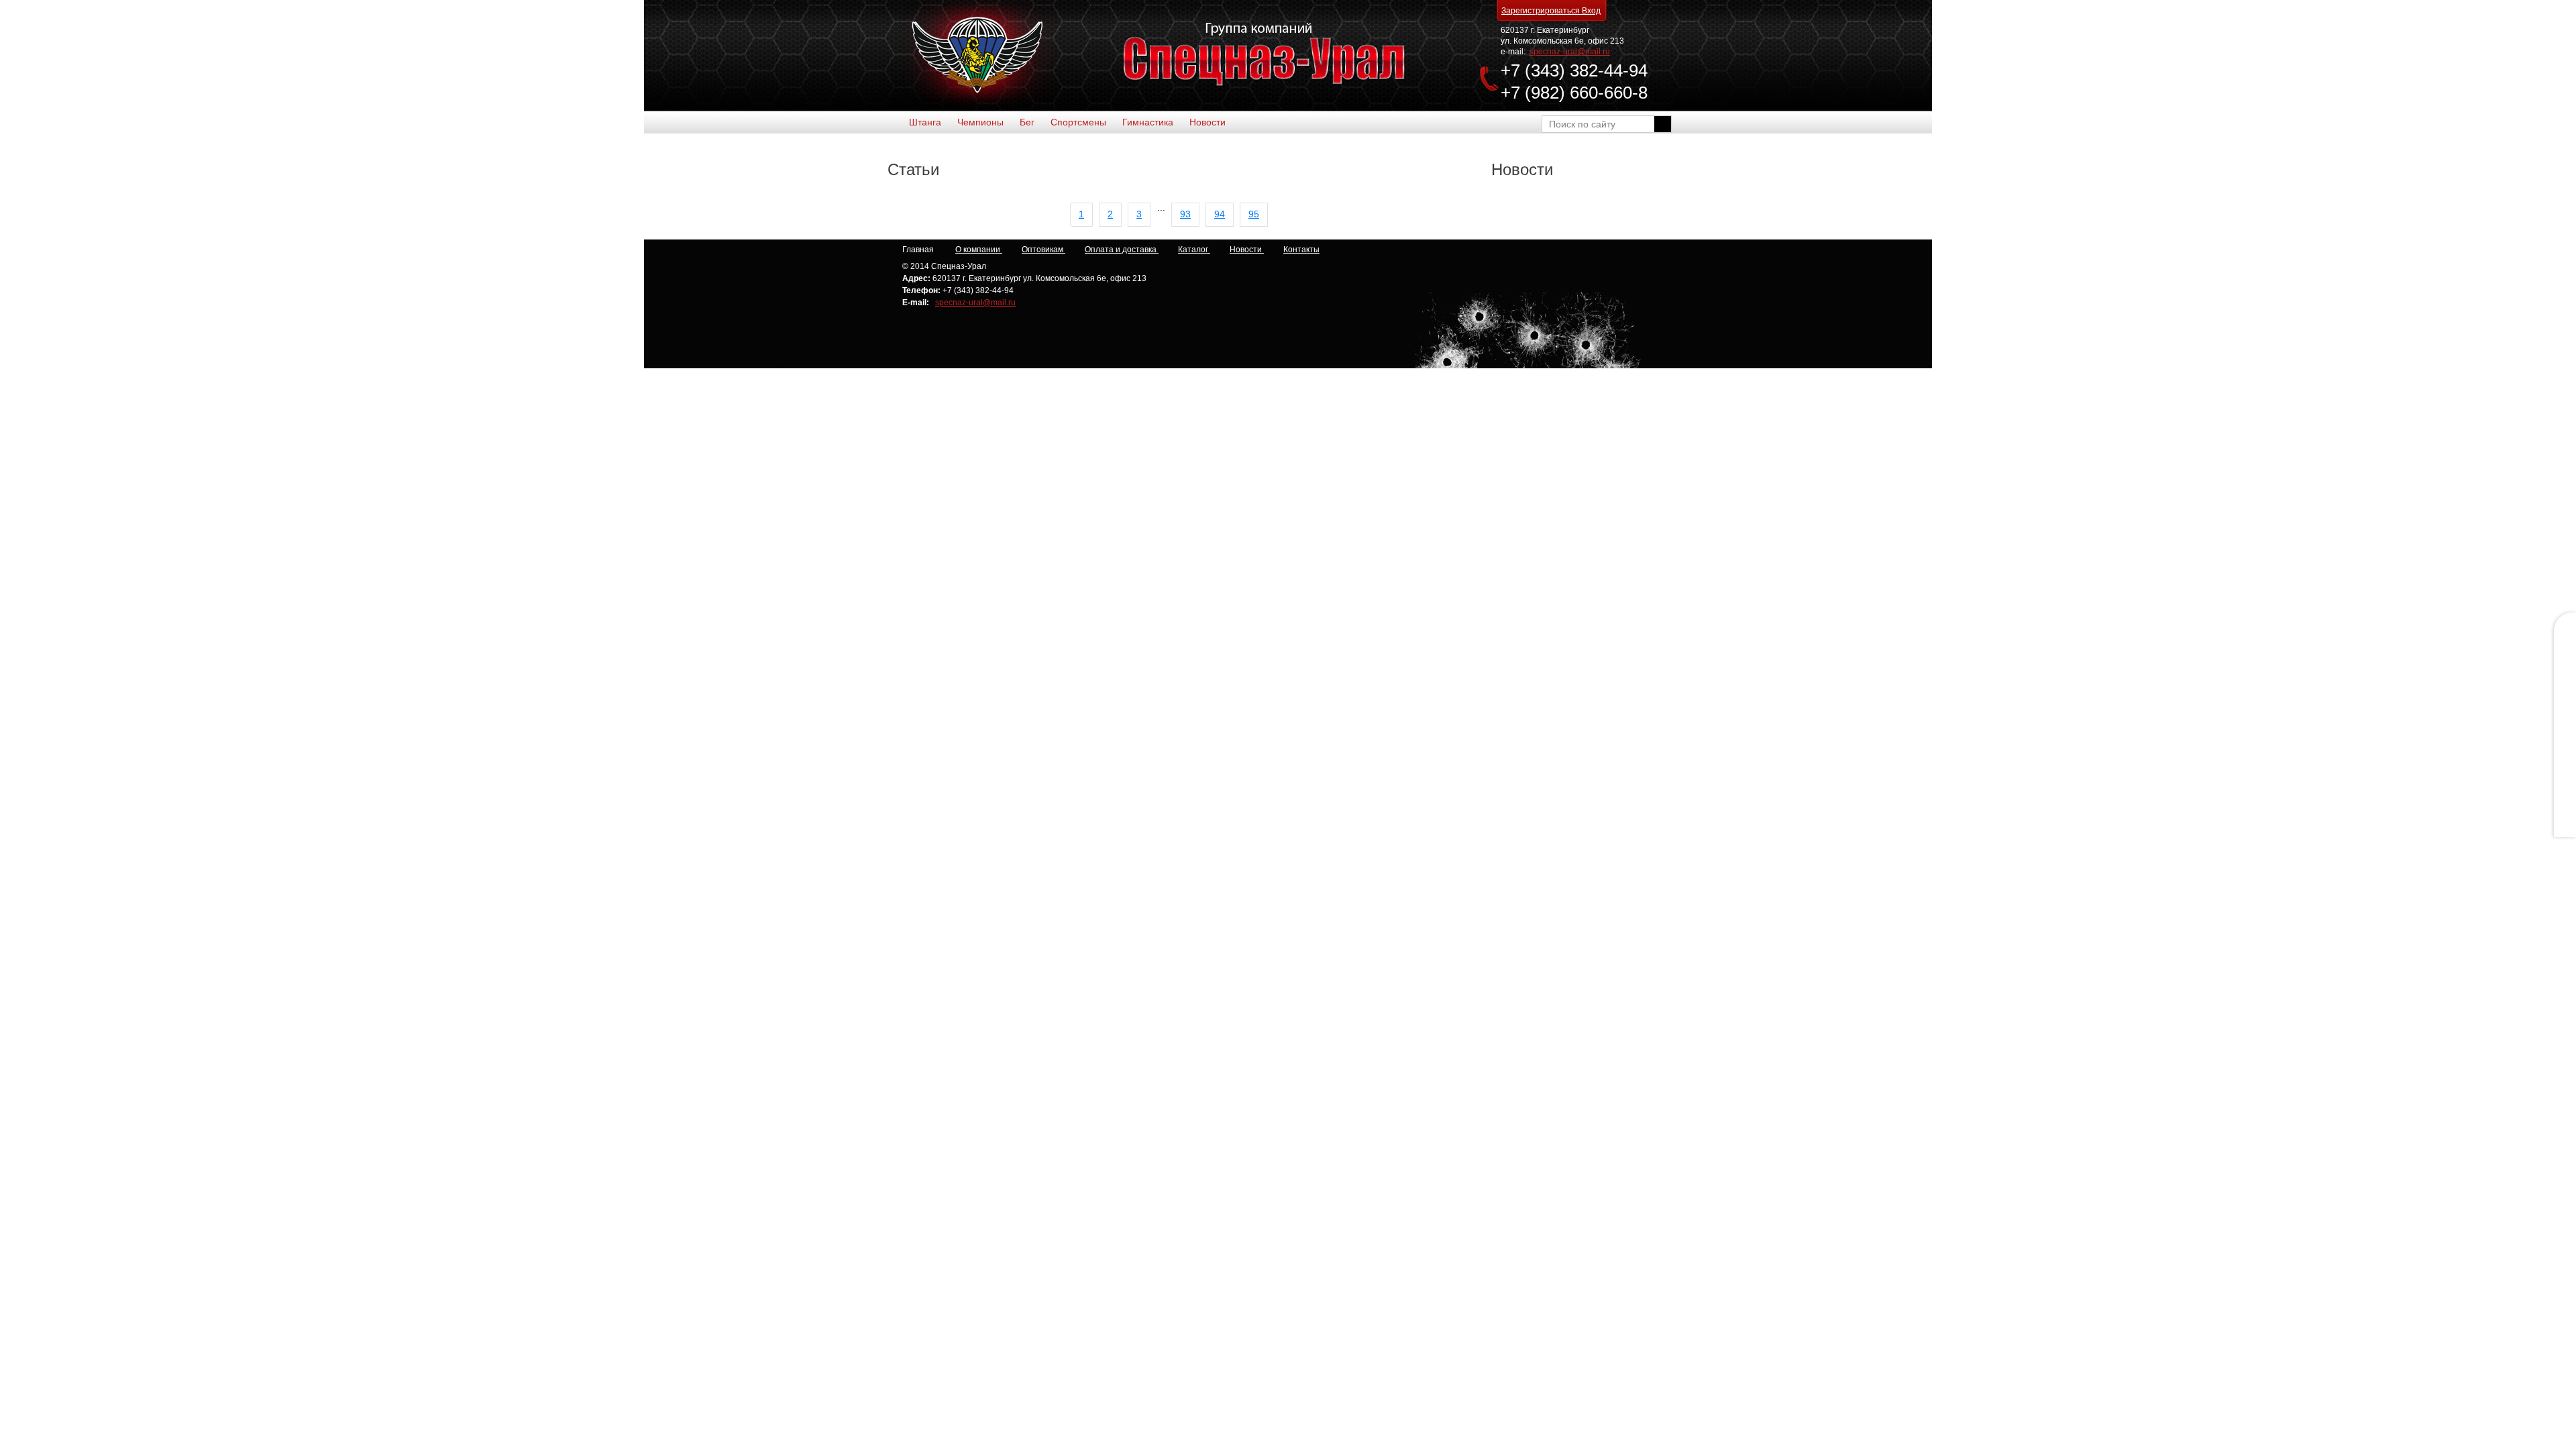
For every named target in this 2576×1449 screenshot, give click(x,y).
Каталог (1194, 250)
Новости (1207, 122)
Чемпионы (980, 122)
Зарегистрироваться (1542, 11)
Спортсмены (1078, 122)
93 (1185, 214)
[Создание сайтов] (1599, 252)
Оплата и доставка (1122, 250)
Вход (1591, 11)
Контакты (1301, 250)
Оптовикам (1043, 250)
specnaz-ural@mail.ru (1570, 52)
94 (1220, 214)
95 (1254, 214)
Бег (1027, 122)
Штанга (925, 122)
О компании (979, 250)
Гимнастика (1148, 122)
